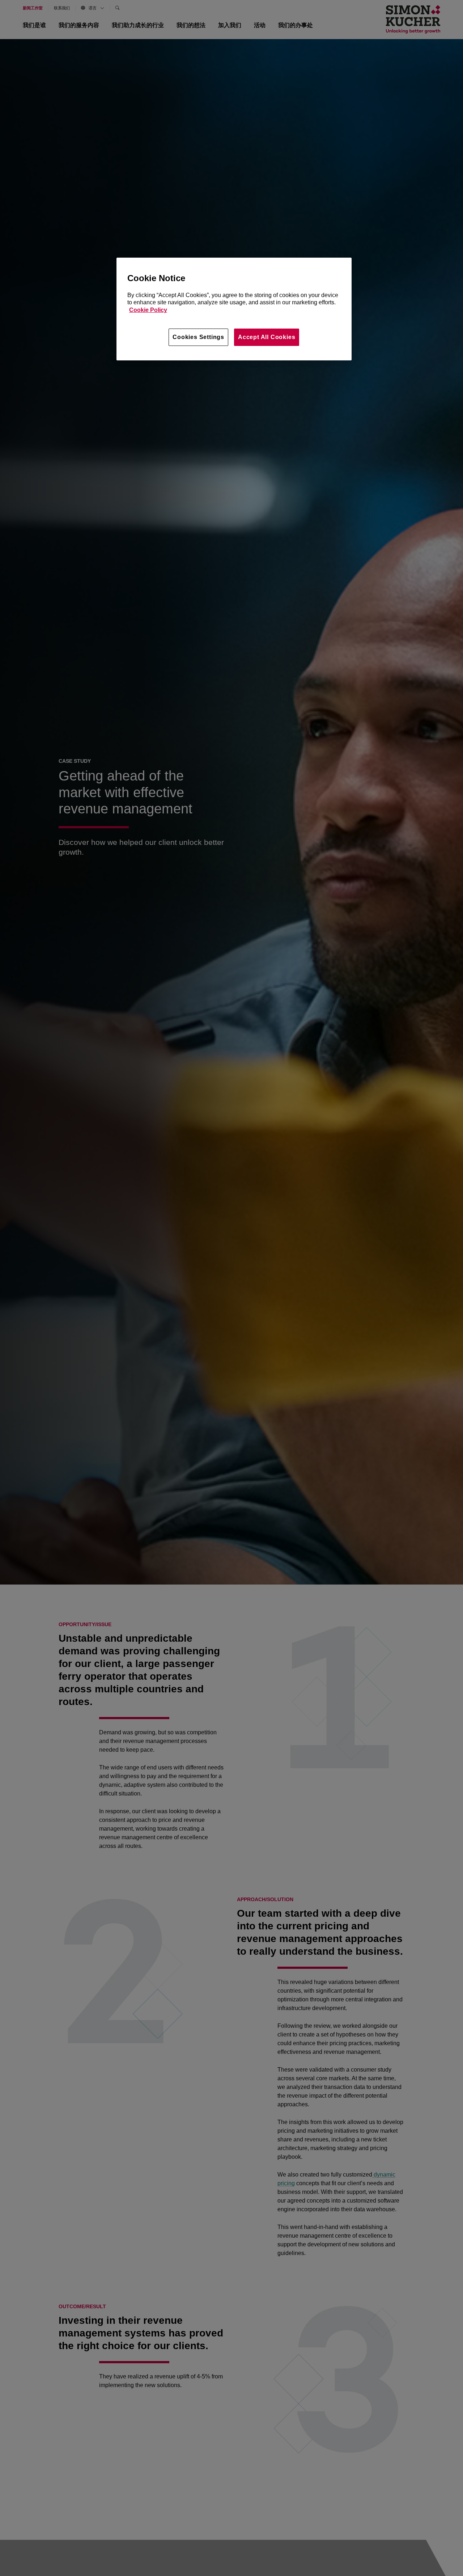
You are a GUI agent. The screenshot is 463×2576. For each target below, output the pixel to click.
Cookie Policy (148, 310)
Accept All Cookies (267, 337)
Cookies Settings (198, 337)
